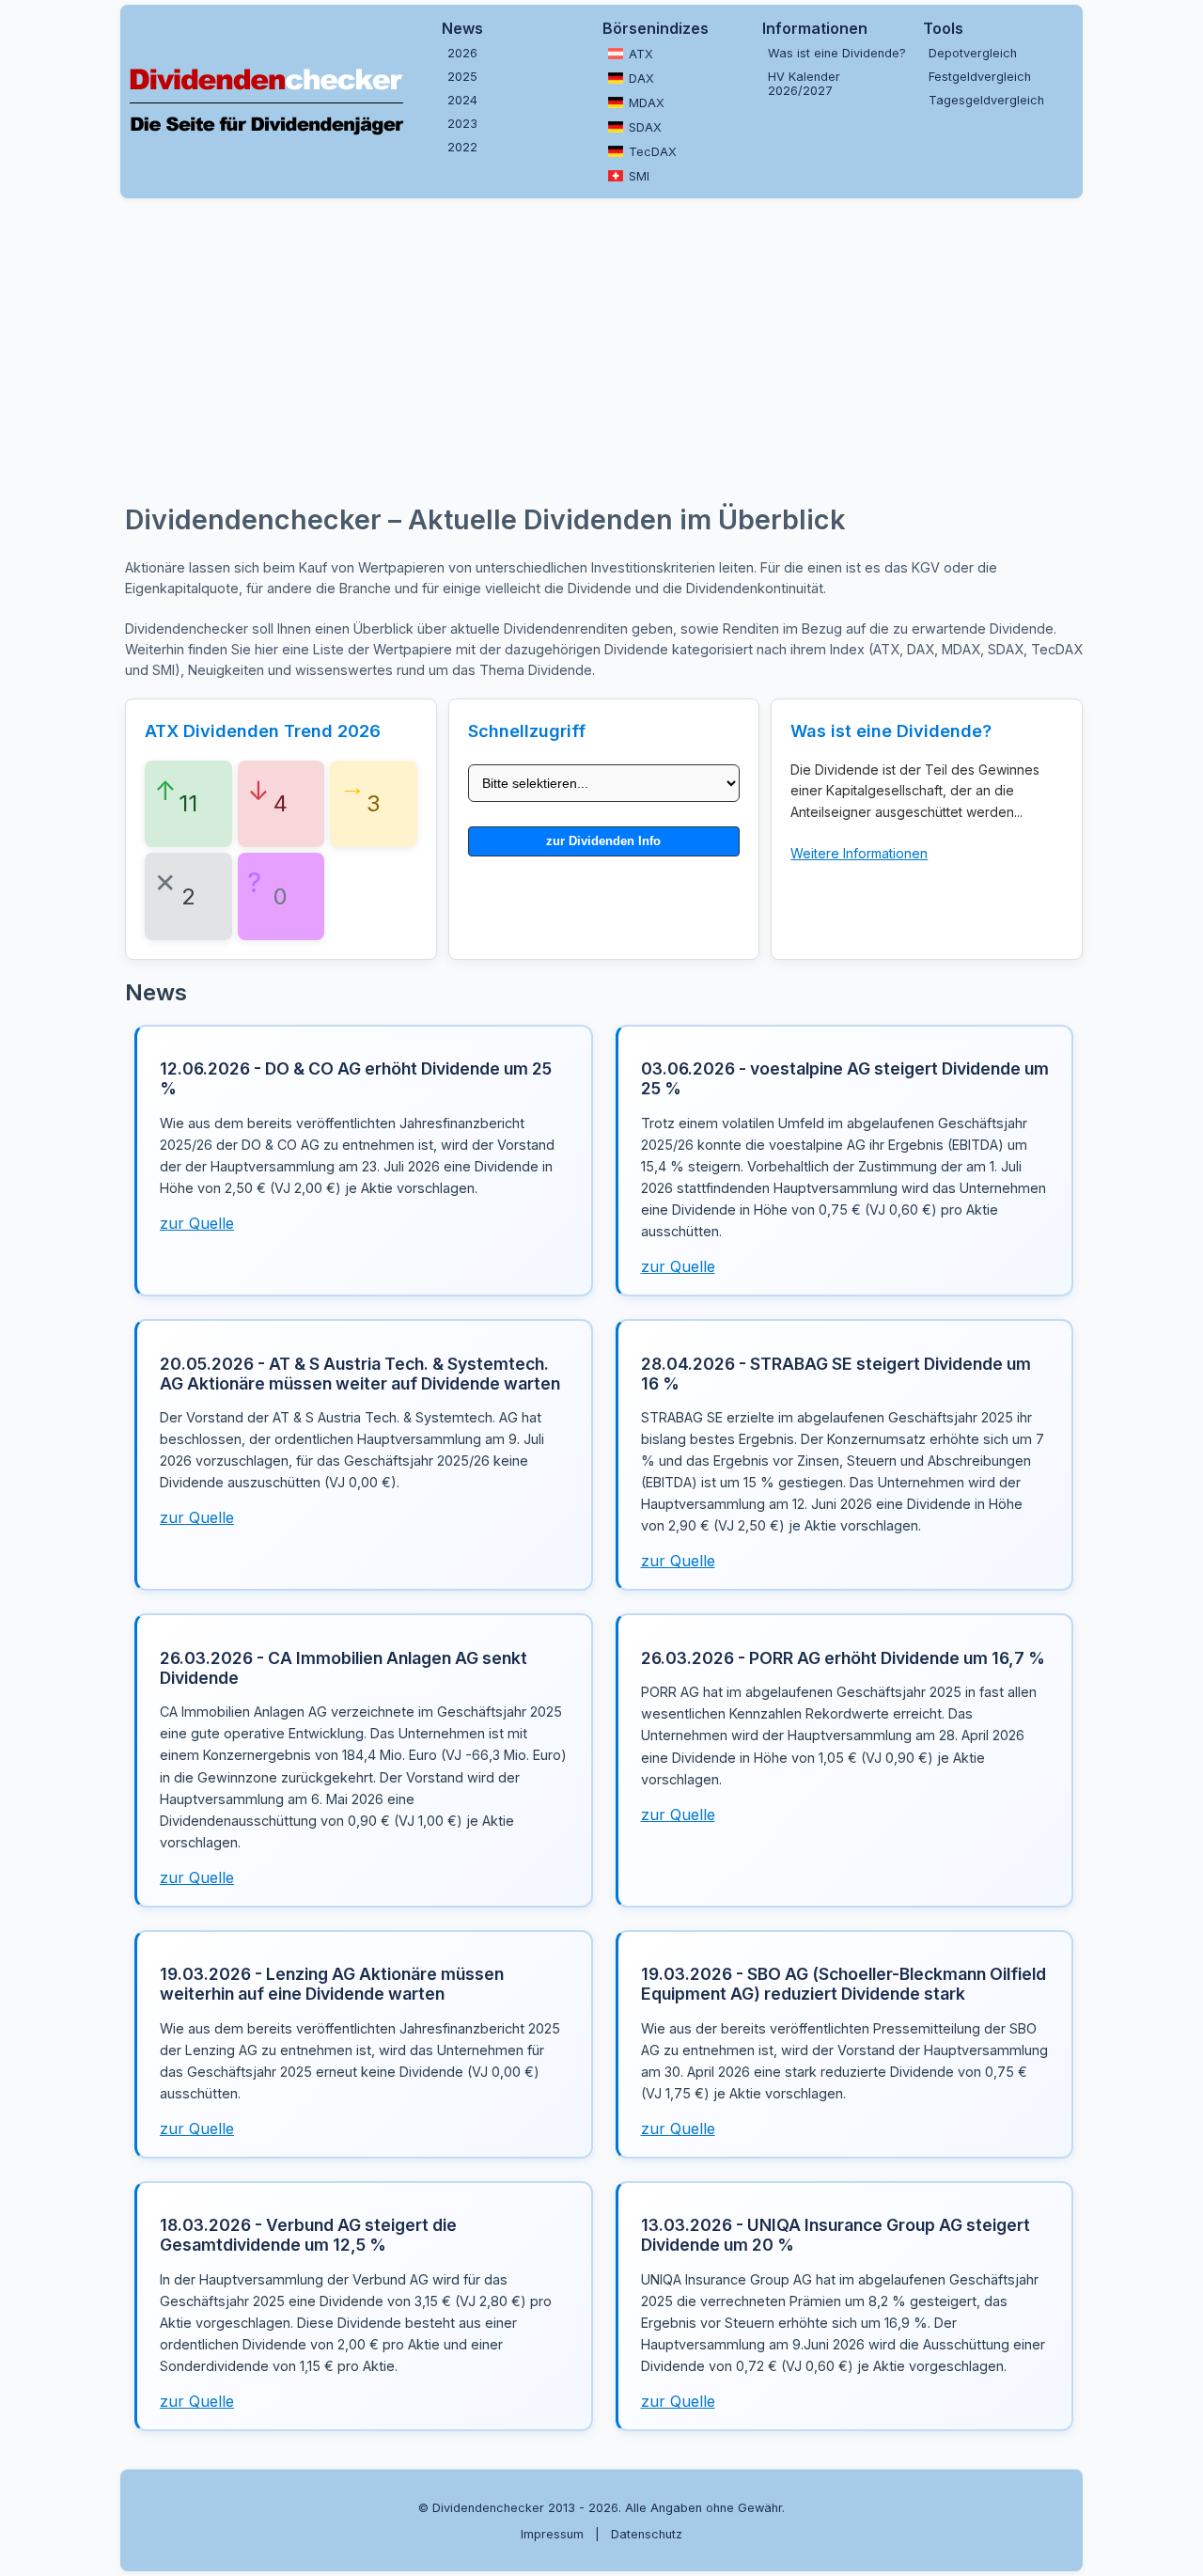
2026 (462, 53)
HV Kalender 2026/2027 (804, 84)
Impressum (552, 2534)
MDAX (647, 103)
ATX (641, 54)
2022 (462, 147)
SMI (639, 176)
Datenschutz (647, 2534)
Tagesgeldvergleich (986, 100)
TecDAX (653, 152)
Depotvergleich (973, 53)
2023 (462, 124)
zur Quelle (197, 1223)
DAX (641, 79)
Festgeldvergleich (980, 77)
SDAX (645, 127)
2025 (462, 77)
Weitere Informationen (859, 853)
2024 (462, 100)
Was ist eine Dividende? (837, 53)
